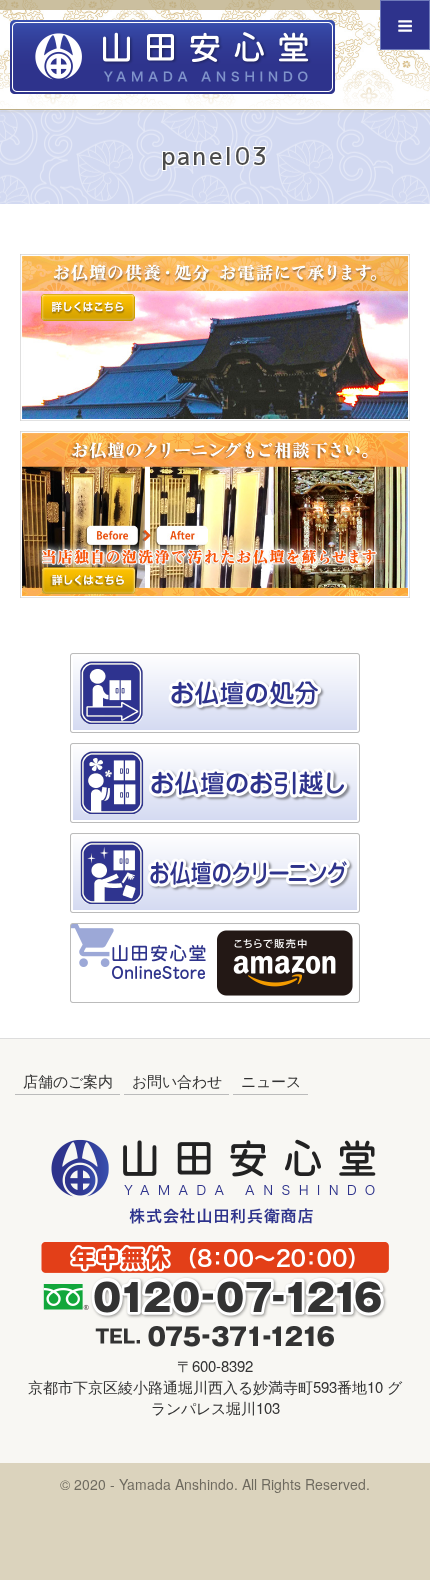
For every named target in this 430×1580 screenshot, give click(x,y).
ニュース (271, 1080)
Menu (405, 25)
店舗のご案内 (68, 1080)
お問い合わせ (177, 1080)
